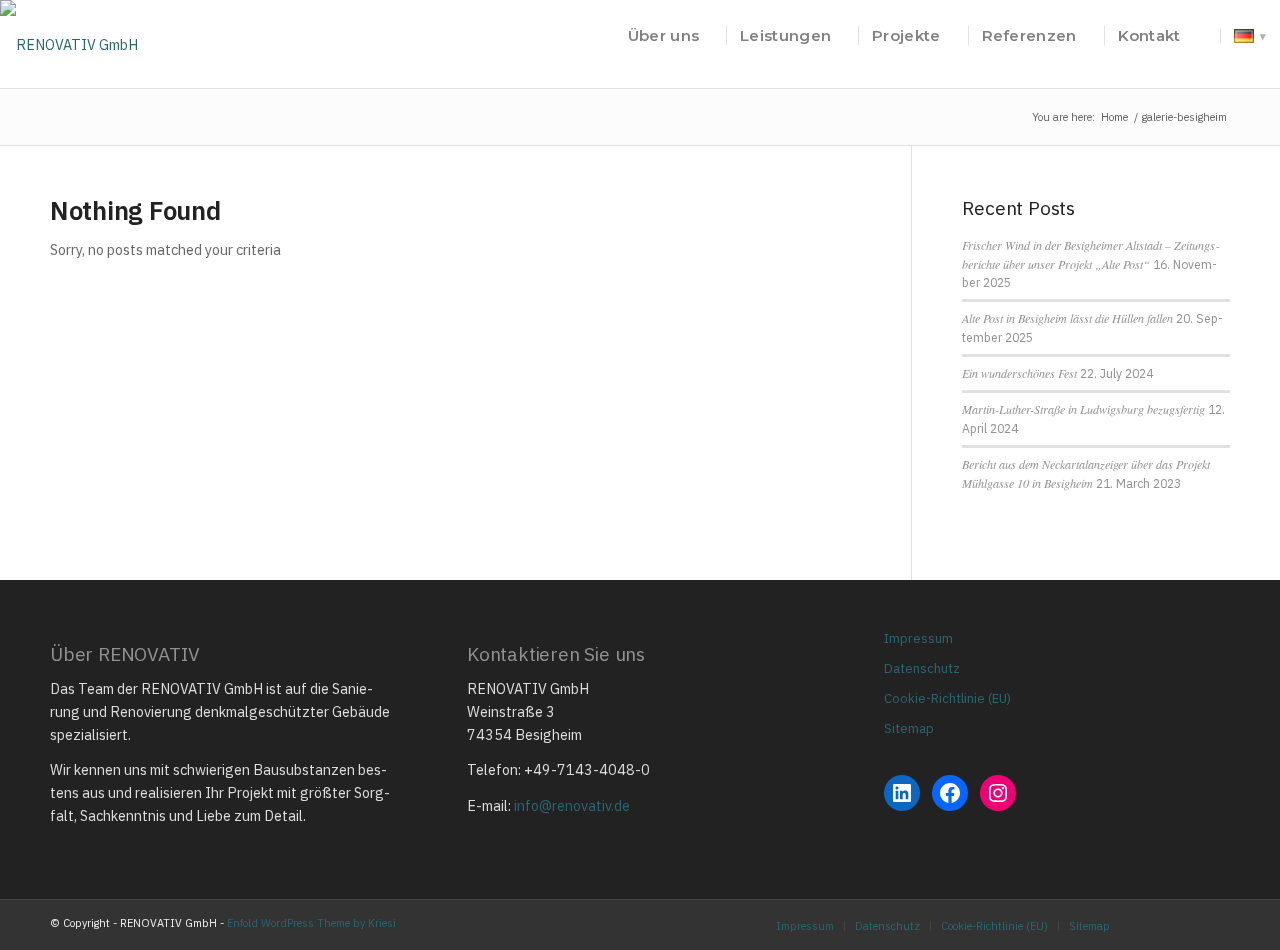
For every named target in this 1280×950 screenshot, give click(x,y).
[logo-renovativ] (69, 36)
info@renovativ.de (572, 805)
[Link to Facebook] (1185, 925)
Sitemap (909, 728)
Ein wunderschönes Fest (1019, 373)
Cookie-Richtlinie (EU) (947, 698)
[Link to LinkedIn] (1215, 925)
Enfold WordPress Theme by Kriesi (311, 923)
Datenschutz (922, 668)
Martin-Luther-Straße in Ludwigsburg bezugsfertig (1083, 409)
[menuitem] (663, 36)
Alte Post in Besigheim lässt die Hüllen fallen (1067, 318)
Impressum (918, 638)
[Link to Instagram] (1155, 925)
